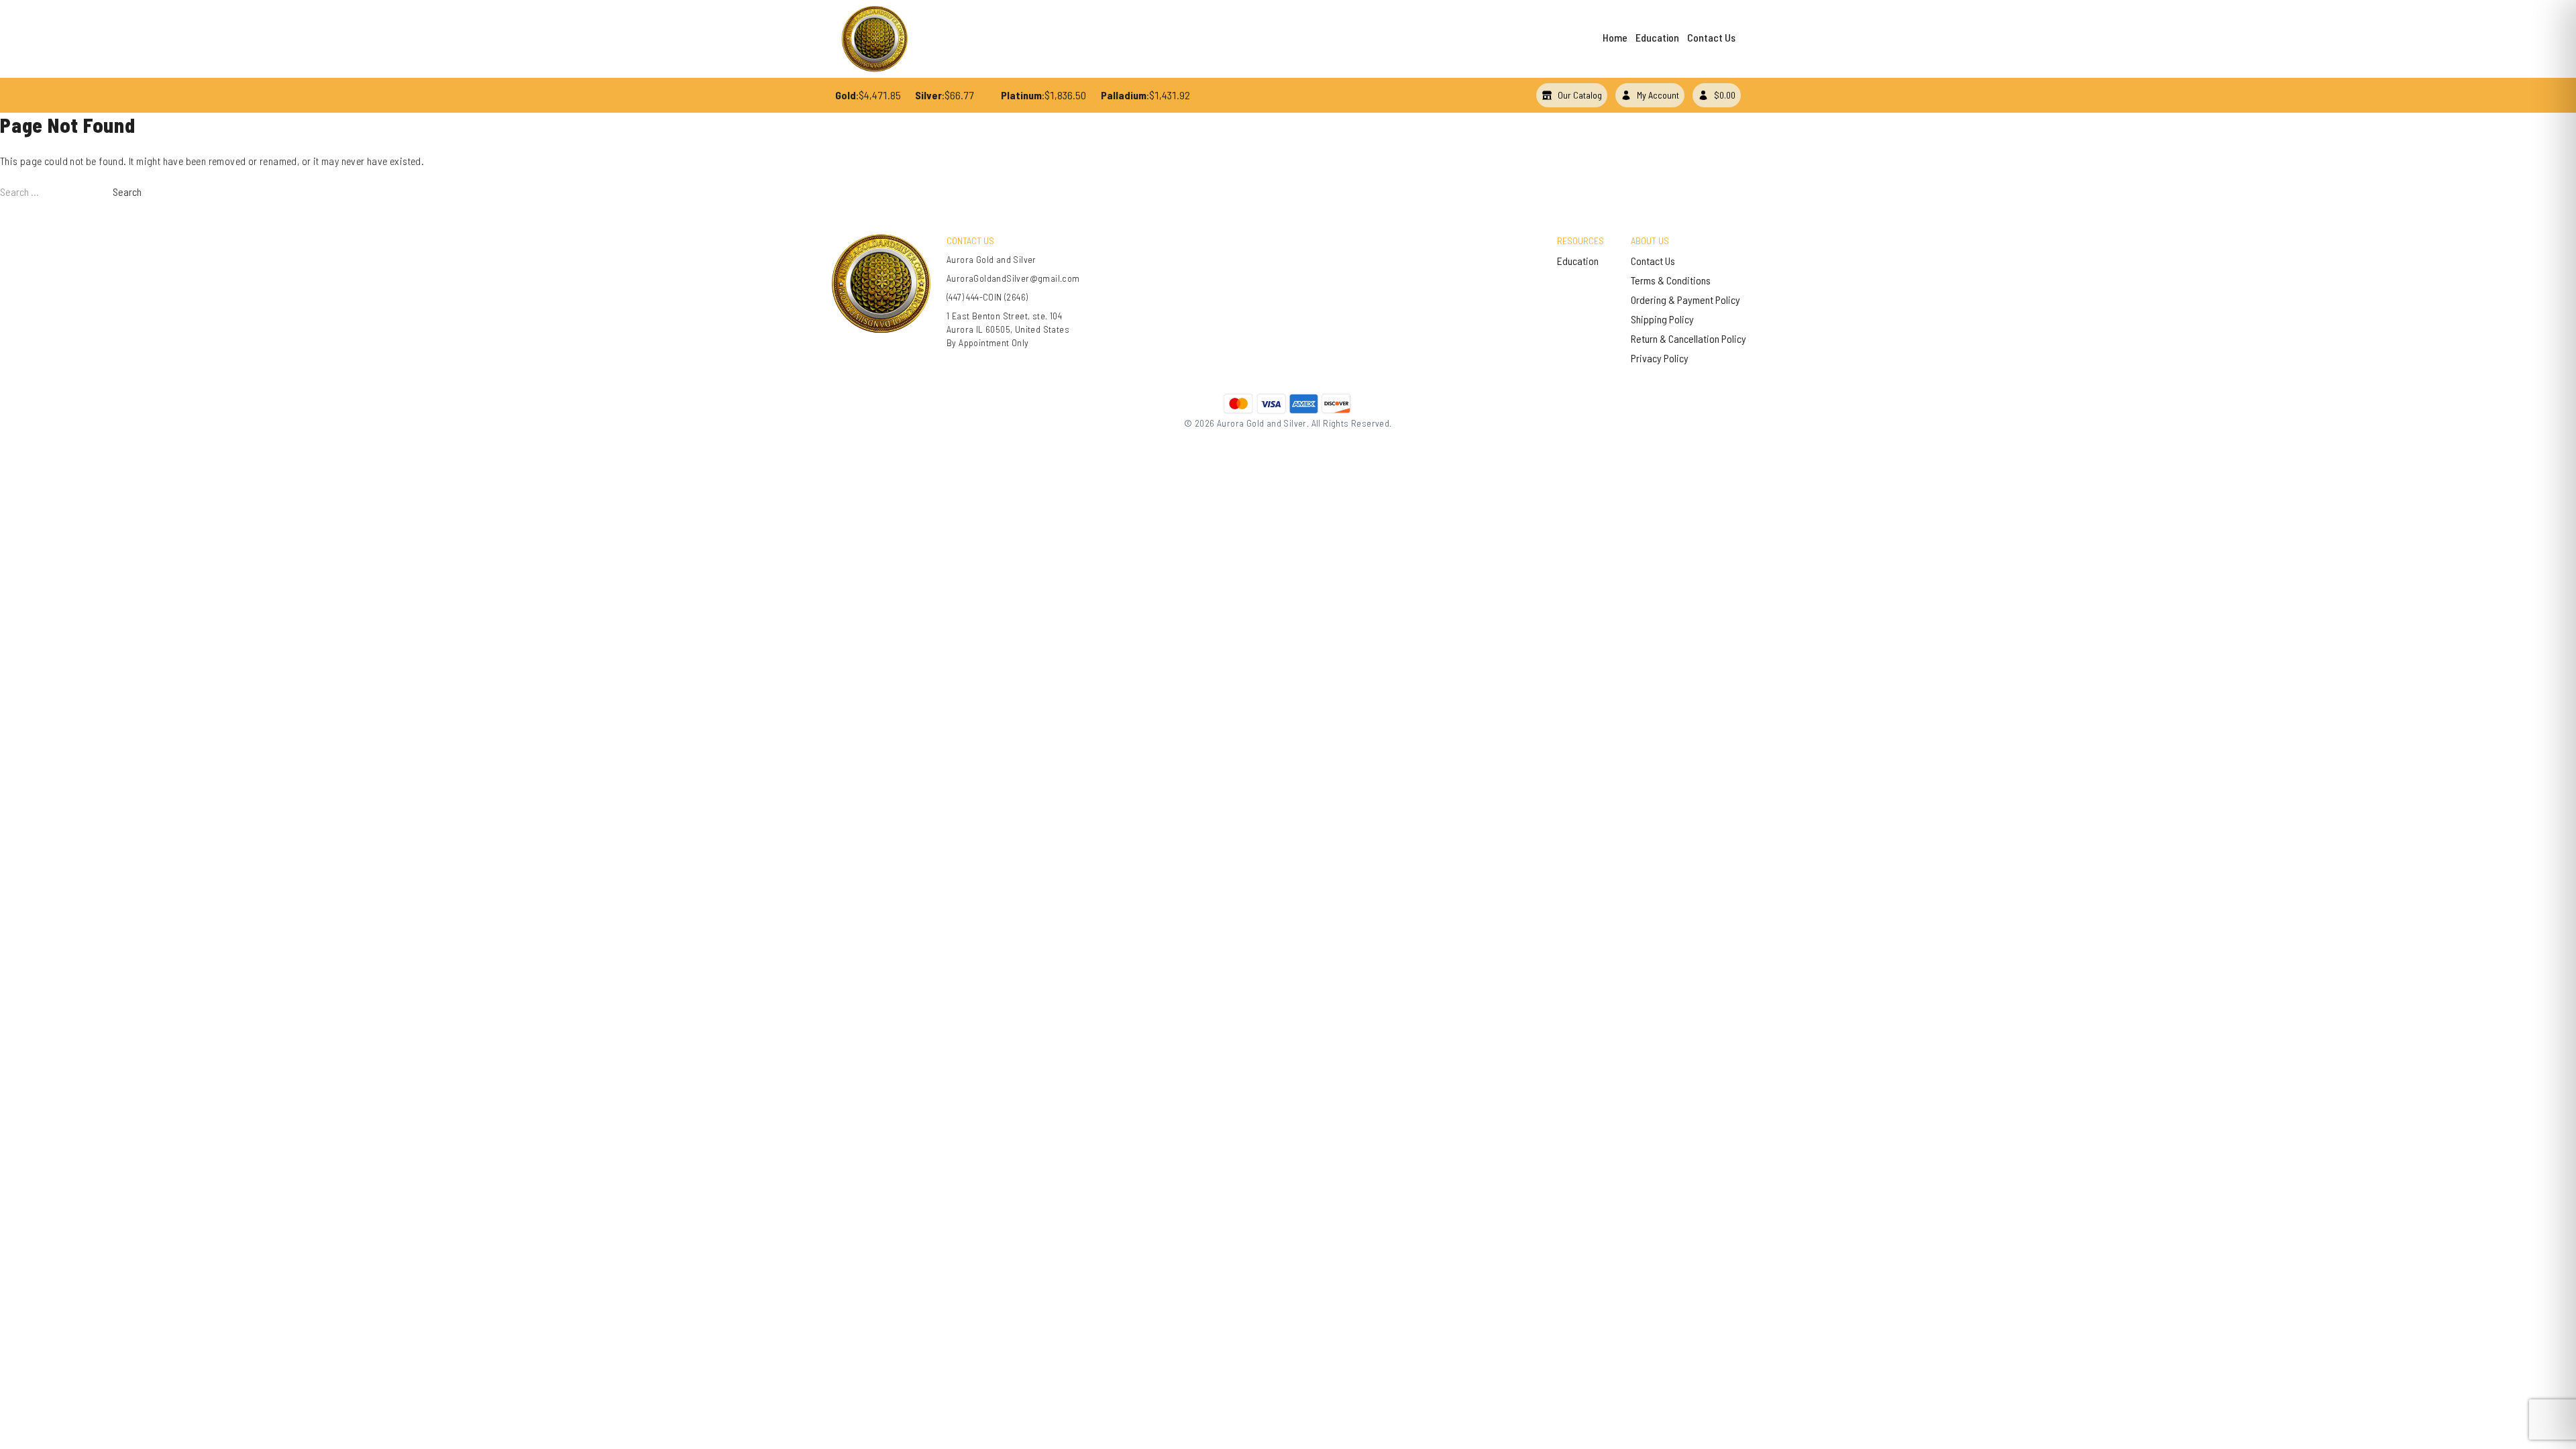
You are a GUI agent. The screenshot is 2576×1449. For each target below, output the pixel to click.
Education (1657, 37)
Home (1615, 37)
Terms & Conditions (1671, 280)
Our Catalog (1580, 95)
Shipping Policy (1662, 319)
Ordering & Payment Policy (1685, 300)
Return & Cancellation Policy (1688, 338)
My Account (1658, 95)
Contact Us (1711, 37)
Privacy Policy (1660, 358)
